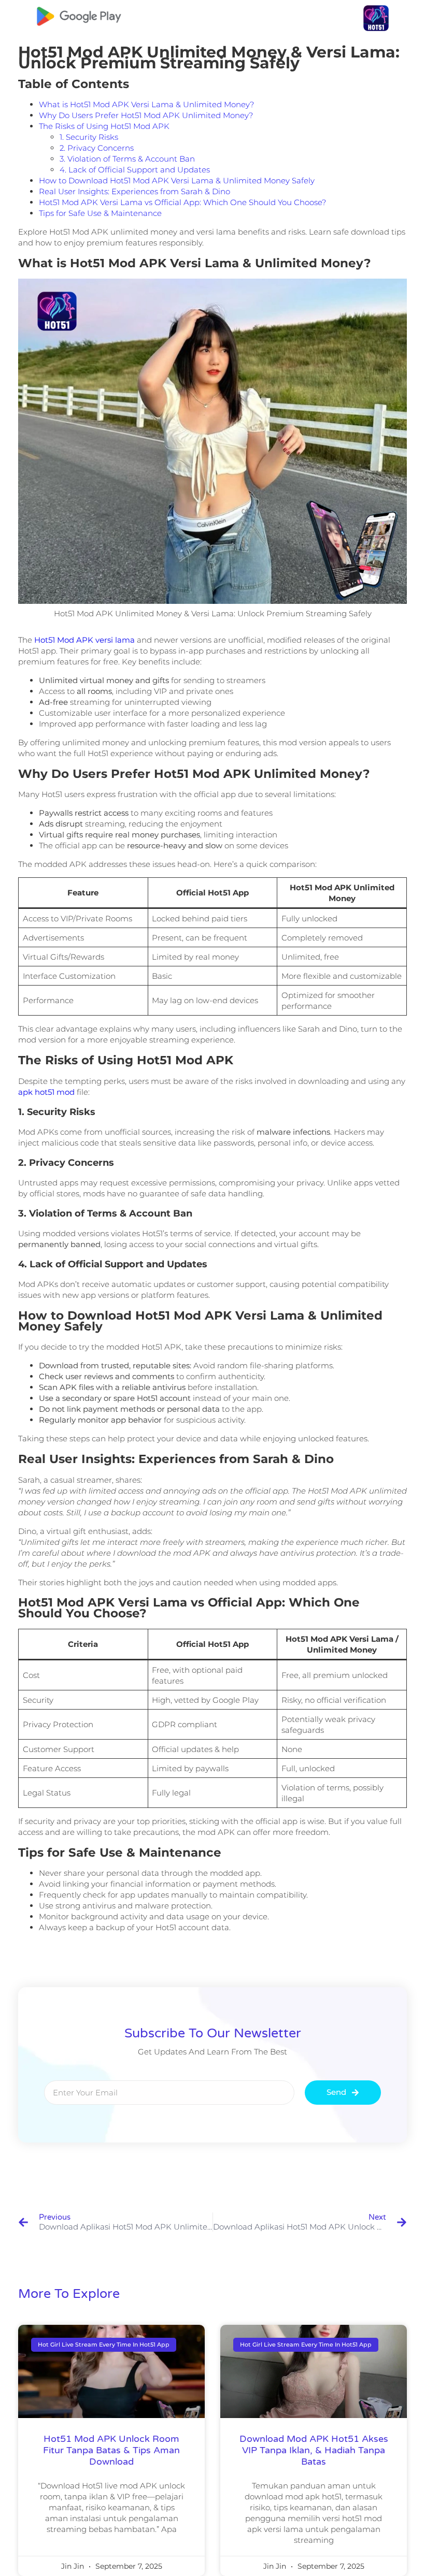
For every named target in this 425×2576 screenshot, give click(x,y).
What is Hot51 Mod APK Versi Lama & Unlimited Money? (146, 104)
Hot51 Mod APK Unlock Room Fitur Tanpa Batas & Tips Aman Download (111, 2450)
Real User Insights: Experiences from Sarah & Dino (134, 191)
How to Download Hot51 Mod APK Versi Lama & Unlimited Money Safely (177, 180)
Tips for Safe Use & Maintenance (100, 213)
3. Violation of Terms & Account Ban (127, 159)
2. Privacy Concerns (97, 148)
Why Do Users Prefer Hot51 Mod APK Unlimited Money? (146, 115)
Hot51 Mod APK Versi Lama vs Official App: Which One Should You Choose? (182, 202)
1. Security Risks (89, 137)
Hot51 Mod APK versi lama (84, 640)
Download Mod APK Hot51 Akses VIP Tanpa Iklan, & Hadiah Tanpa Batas (314, 2450)
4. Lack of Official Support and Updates (135, 170)
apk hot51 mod (47, 1092)
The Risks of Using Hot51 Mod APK (104, 126)
